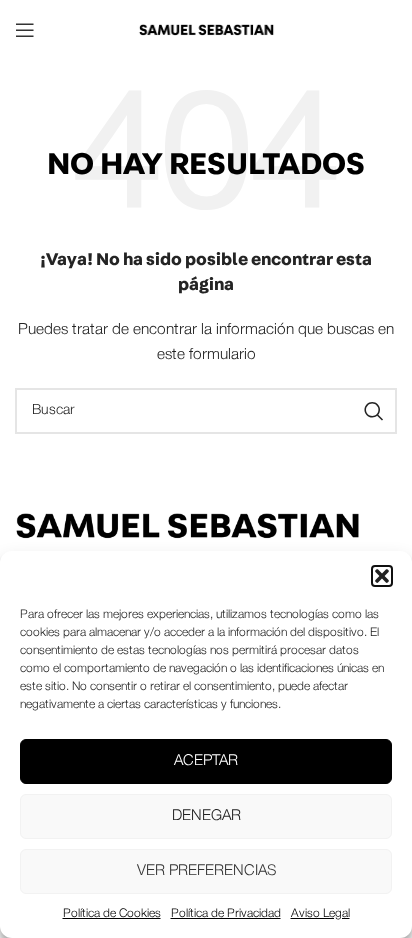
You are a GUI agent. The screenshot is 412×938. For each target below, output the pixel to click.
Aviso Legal (320, 913)
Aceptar (206, 761)
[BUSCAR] (374, 411)
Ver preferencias (206, 871)
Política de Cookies (112, 913)
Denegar (206, 816)
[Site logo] (206, 29)
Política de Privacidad (226, 913)
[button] (382, 576)
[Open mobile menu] (25, 30)
